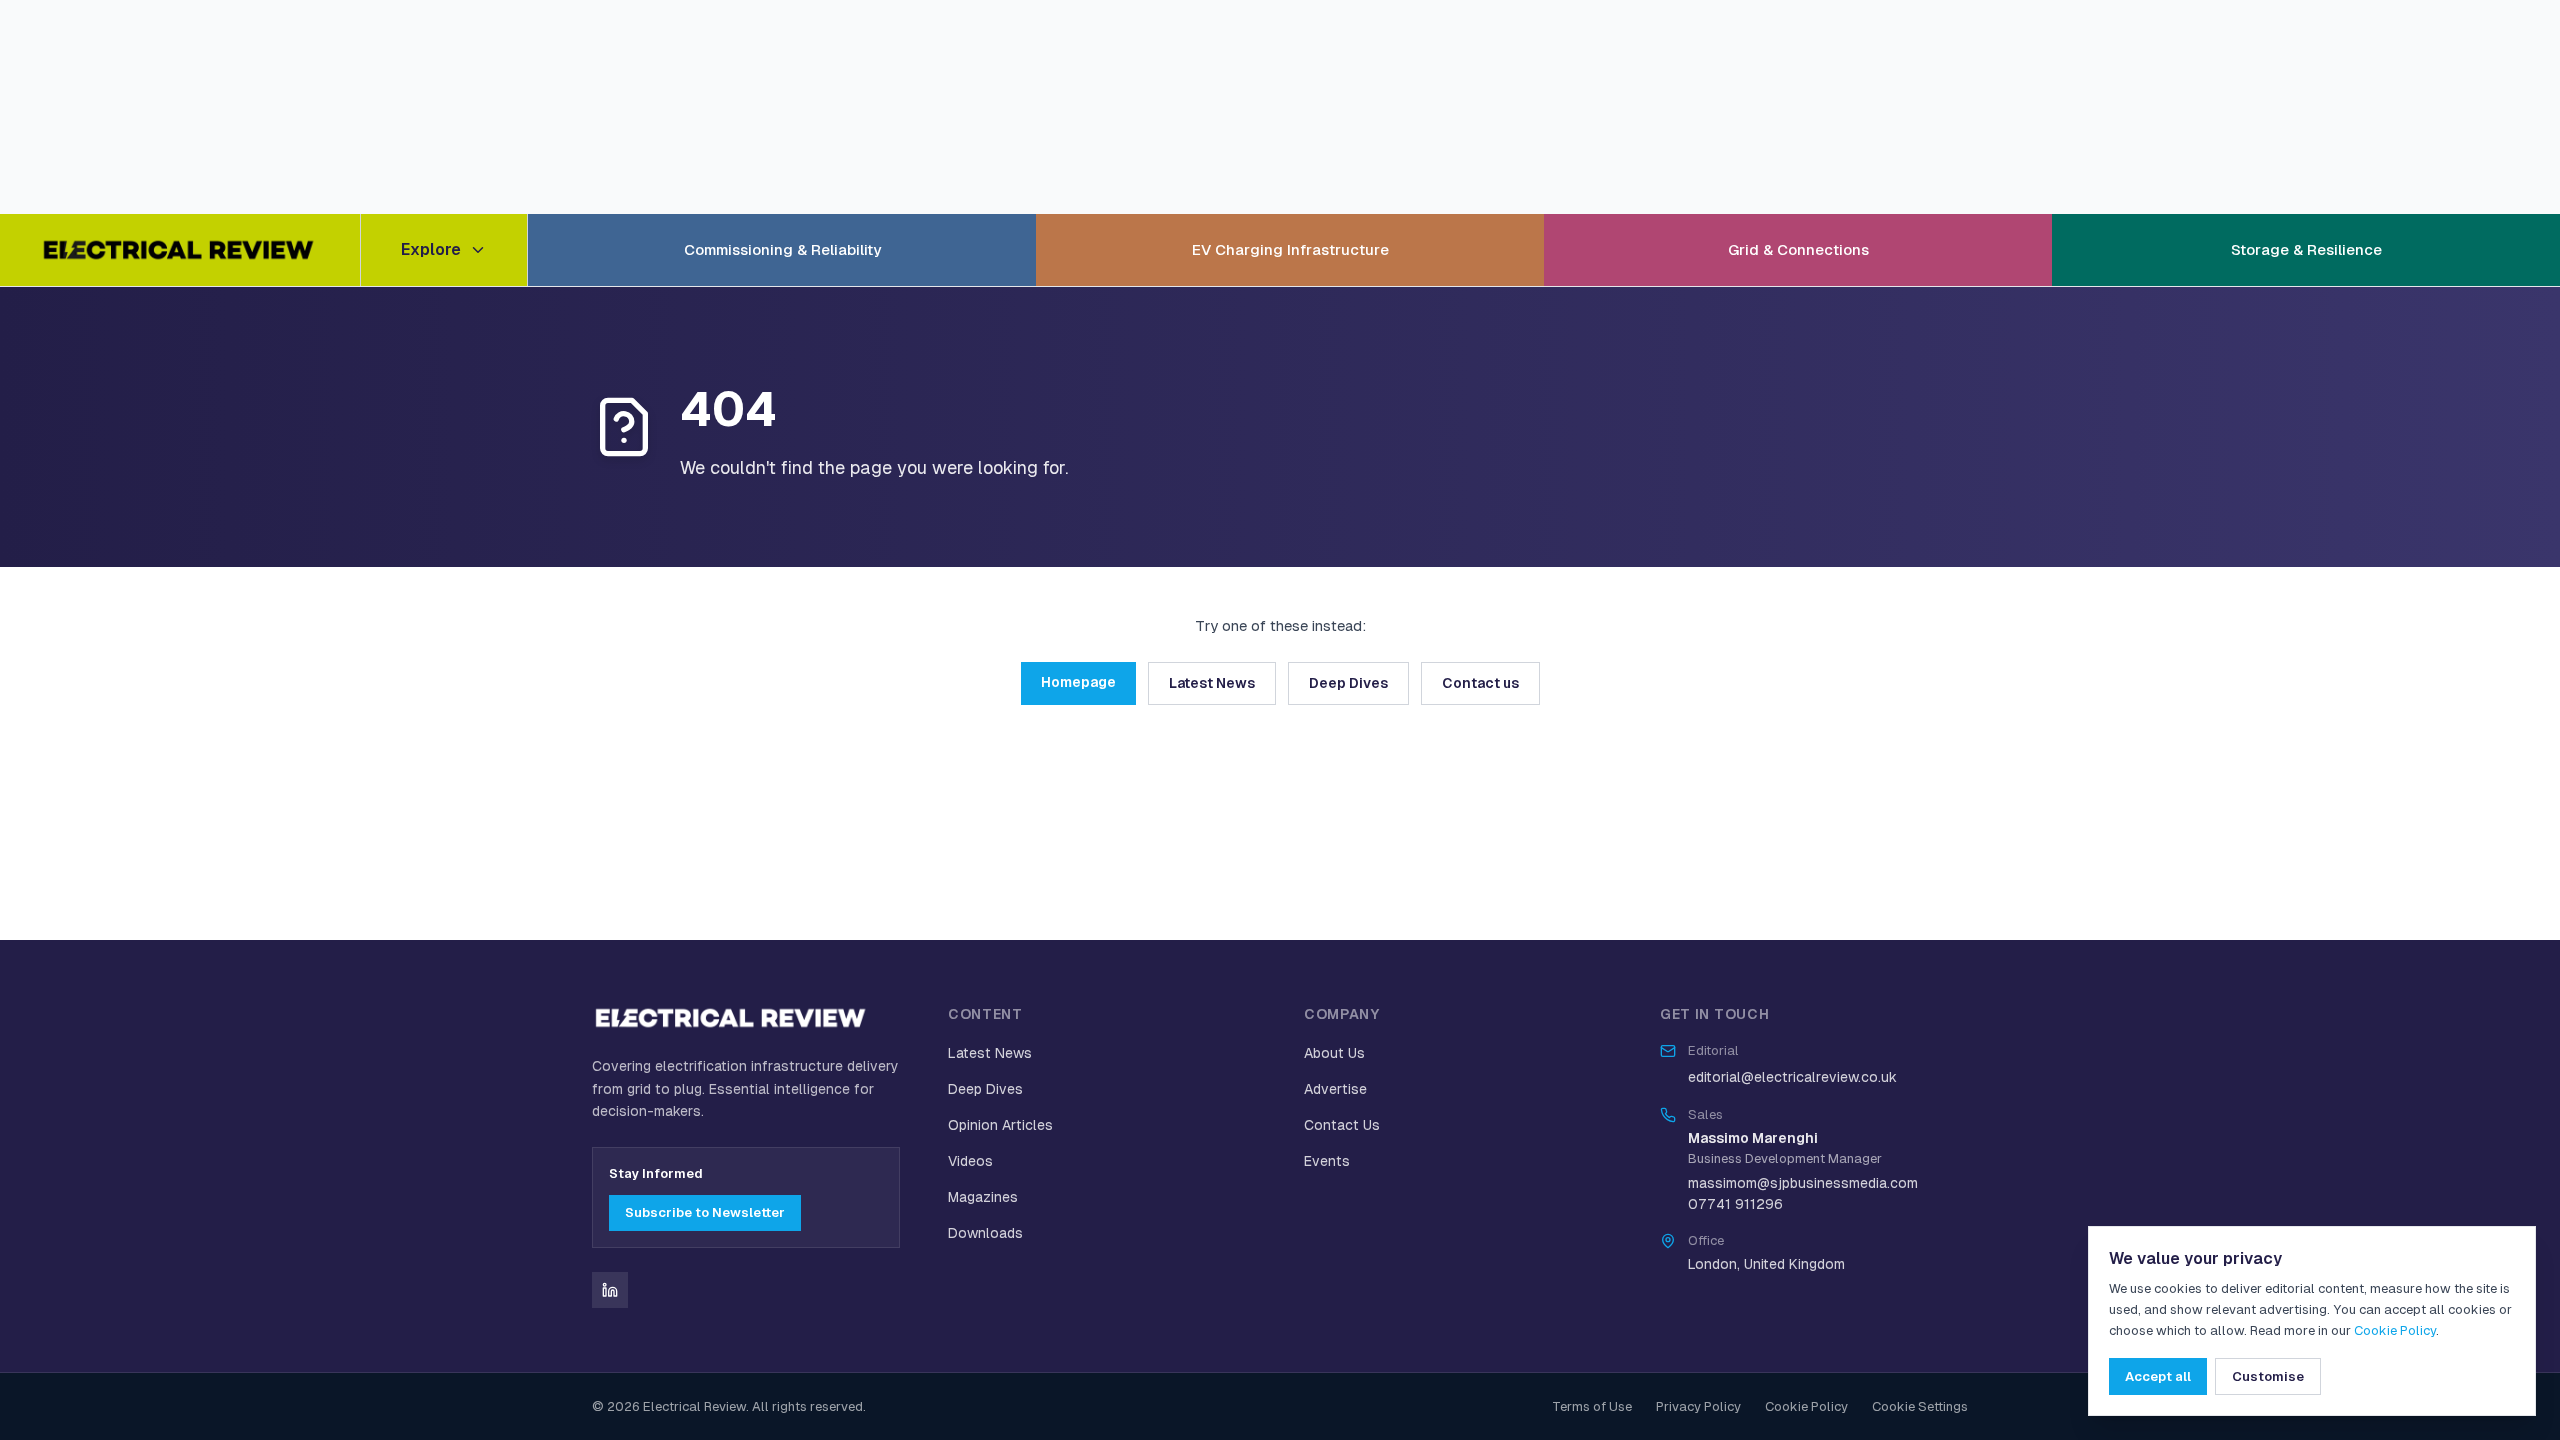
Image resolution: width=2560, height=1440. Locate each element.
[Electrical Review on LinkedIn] (610, 1290)
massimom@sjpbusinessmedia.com (1803, 1183)
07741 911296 (1735, 1204)
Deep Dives (1348, 683)
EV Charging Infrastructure (1290, 249)
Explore (431, 249)
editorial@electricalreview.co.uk (1792, 1077)
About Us (1334, 1053)
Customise (2268, 1376)
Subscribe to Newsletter (705, 1212)
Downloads (985, 1233)
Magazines (983, 1197)
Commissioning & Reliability (782, 249)
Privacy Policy (1698, 1406)
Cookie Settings (1920, 1406)
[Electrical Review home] (180, 250)
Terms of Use (1592, 1406)
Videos (970, 1161)
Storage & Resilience (2306, 249)
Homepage (1078, 682)
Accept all (2158, 1376)
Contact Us (1342, 1125)
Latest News (1212, 683)
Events (1327, 1161)
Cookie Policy (1806, 1406)
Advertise (1335, 1089)
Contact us (1480, 683)
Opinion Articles (1000, 1125)
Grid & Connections (1798, 249)
